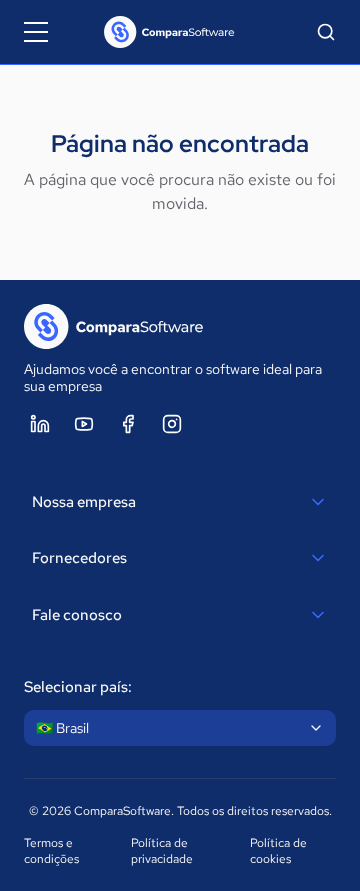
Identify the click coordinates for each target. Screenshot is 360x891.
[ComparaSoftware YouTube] (84, 424)
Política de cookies (278, 851)
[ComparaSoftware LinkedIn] (40, 424)
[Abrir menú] (36, 32)
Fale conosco (77, 615)
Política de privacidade (162, 851)
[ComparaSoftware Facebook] (128, 424)
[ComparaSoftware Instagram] (172, 424)
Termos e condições (51, 851)
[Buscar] (326, 32)
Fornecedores (79, 558)
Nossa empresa (84, 502)
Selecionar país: (78, 687)
